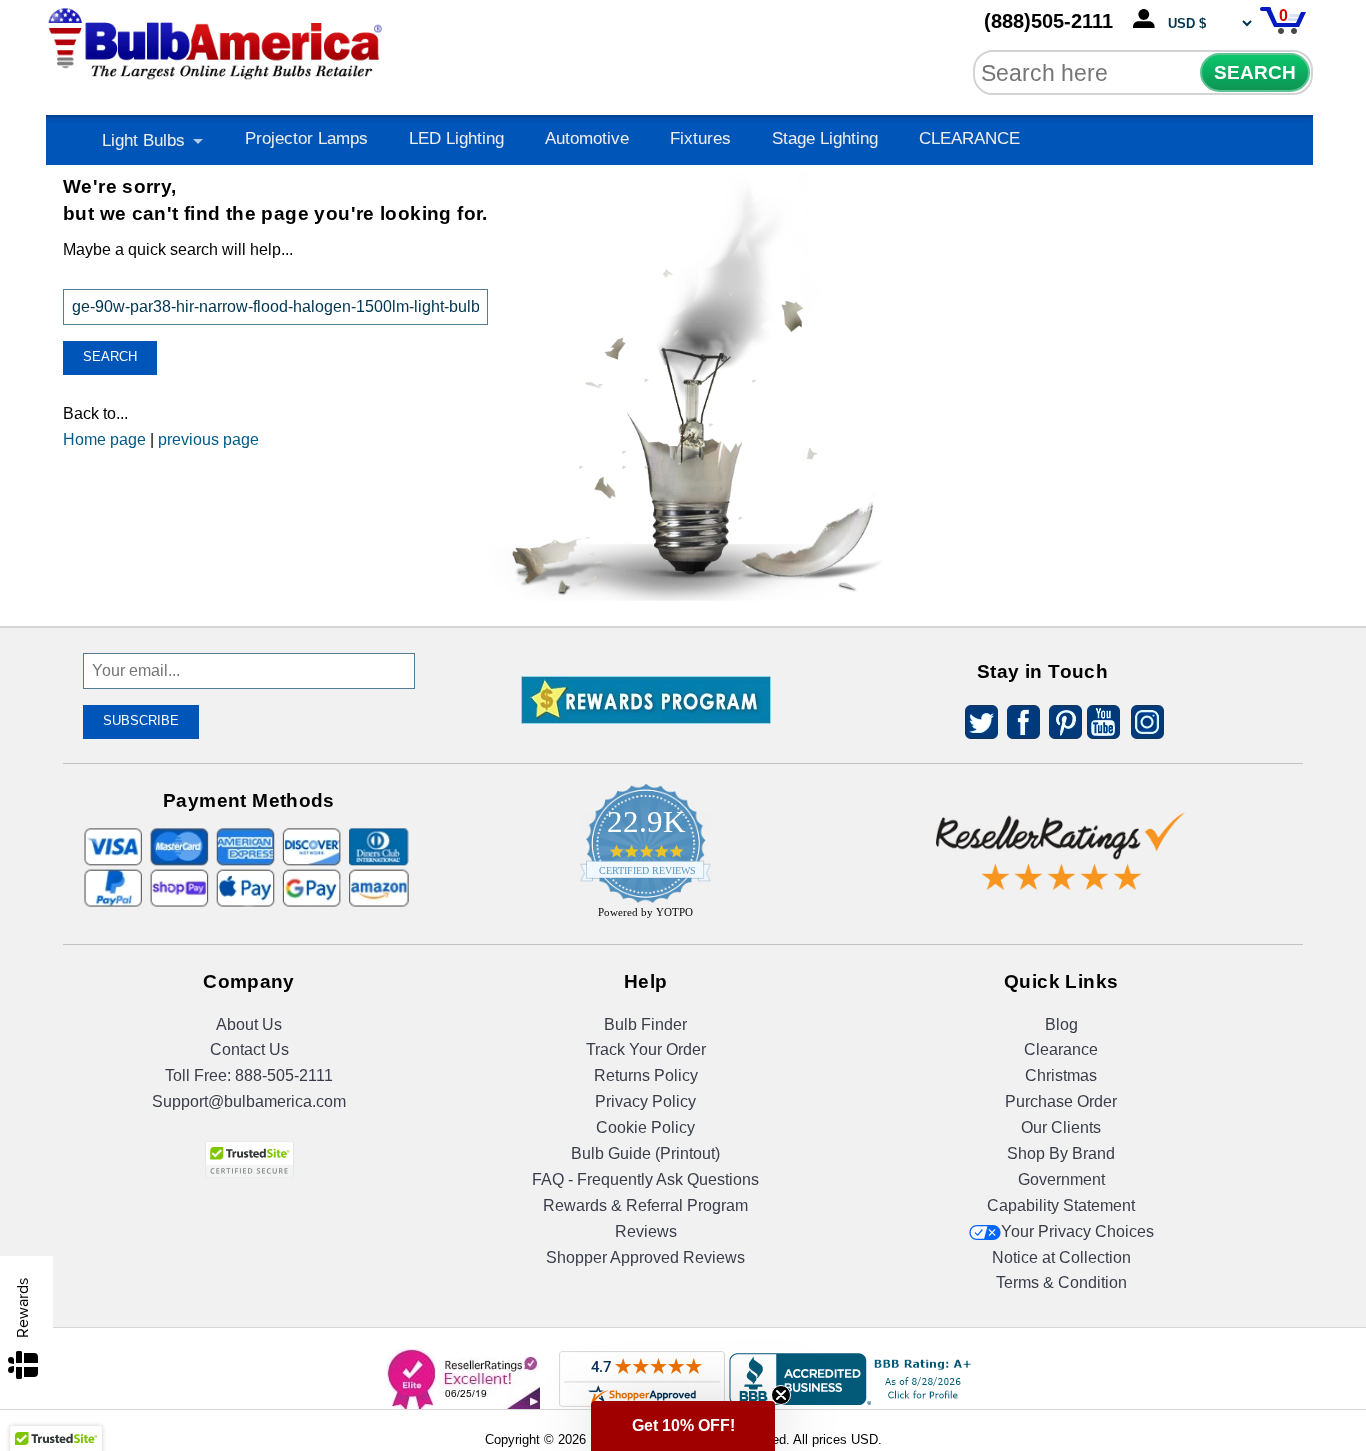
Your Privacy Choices (1077, 1231)
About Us (249, 1024)
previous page (208, 439)
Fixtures (700, 138)
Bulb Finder (645, 1024)
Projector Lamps (306, 138)
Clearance (1061, 1049)
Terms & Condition (1061, 1282)
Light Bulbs (143, 140)
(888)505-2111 (1048, 21)
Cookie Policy (645, 1127)
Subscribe (141, 720)
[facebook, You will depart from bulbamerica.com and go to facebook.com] (1018, 725)
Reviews (646, 1231)
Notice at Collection (1061, 1257)
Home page (104, 439)
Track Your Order (646, 1049)
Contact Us (249, 1049)
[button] (683, 1426)
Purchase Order (1061, 1101)
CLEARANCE (969, 138)
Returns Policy (646, 1075)
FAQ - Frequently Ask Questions (645, 1179)
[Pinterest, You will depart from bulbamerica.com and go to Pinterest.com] (1060, 725)
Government (1061, 1179)
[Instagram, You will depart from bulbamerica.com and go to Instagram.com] (1144, 725)
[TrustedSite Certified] (249, 1159)
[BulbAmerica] (217, 39)
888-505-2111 (284, 1075)
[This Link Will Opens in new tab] (1061, 835)
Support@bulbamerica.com (249, 1101)
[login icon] (1148, 20)
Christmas (1061, 1075)
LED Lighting (456, 138)
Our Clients (1061, 1127)
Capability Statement (1061, 1205)
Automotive (587, 138)
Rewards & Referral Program (645, 1205)
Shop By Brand (1061, 1153)
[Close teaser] (781, 1395)
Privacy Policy (645, 1101)
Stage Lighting (825, 138)
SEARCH (1255, 72)
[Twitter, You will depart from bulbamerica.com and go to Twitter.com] (976, 725)
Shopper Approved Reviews (645, 1257)
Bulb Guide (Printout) (645, 1153)
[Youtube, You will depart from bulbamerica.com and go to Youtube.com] (1102, 725)
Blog (1061, 1024)
